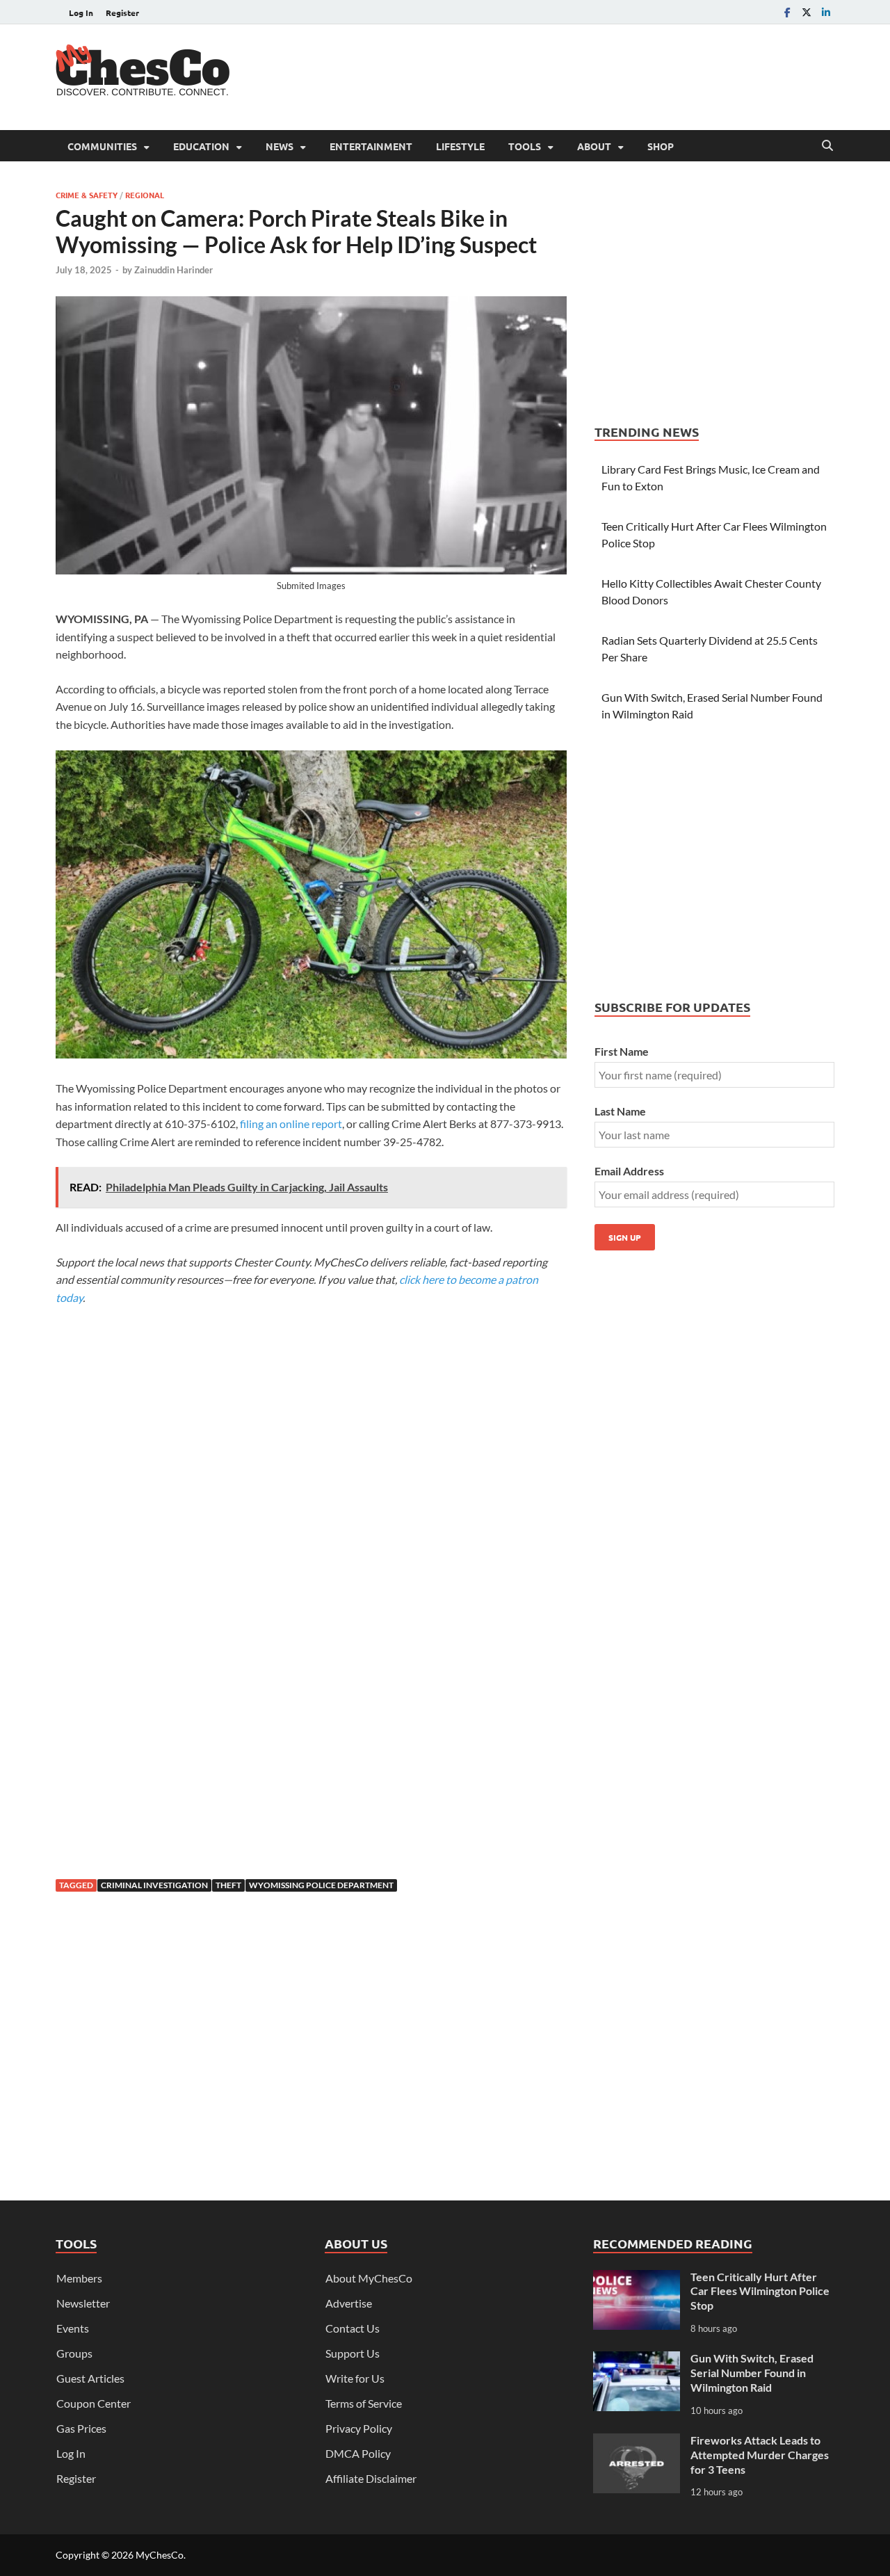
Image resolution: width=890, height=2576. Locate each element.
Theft (228, 1885)
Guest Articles (90, 2378)
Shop (661, 146)
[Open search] (827, 146)
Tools (525, 146)
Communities (102, 146)
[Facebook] (787, 12)
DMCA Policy (358, 2453)
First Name (622, 1051)
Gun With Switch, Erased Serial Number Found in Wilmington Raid (752, 2373)
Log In (81, 13)
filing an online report (291, 1124)
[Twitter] (807, 12)
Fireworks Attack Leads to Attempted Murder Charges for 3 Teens (760, 2455)
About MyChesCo (369, 2278)
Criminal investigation (154, 1885)
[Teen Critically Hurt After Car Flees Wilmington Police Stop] (637, 2278)
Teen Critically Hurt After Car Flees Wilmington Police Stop (760, 2291)
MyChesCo (160, 2555)
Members (79, 2278)
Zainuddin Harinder (173, 270)
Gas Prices (81, 2428)
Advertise (349, 2303)
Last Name (620, 1111)
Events (73, 2328)
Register (122, 13)
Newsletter (83, 2303)
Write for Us (355, 2378)
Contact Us (353, 2328)
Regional (145, 195)
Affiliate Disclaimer (371, 2478)
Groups (74, 2353)
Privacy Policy (359, 2428)
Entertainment (371, 146)
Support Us (353, 2353)
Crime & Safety (87, 195)
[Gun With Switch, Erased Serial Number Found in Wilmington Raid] (637, 2359)
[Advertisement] (581, 75)
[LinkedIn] (826, 12)
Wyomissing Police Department (321, 1885)
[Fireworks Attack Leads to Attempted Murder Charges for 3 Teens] (637, 2441)
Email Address (629, 1171)
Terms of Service (364, 2403)
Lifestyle (460, 146)
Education (201, 146)
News (280, 146)
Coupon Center (94, 2403)
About (594, 146)
